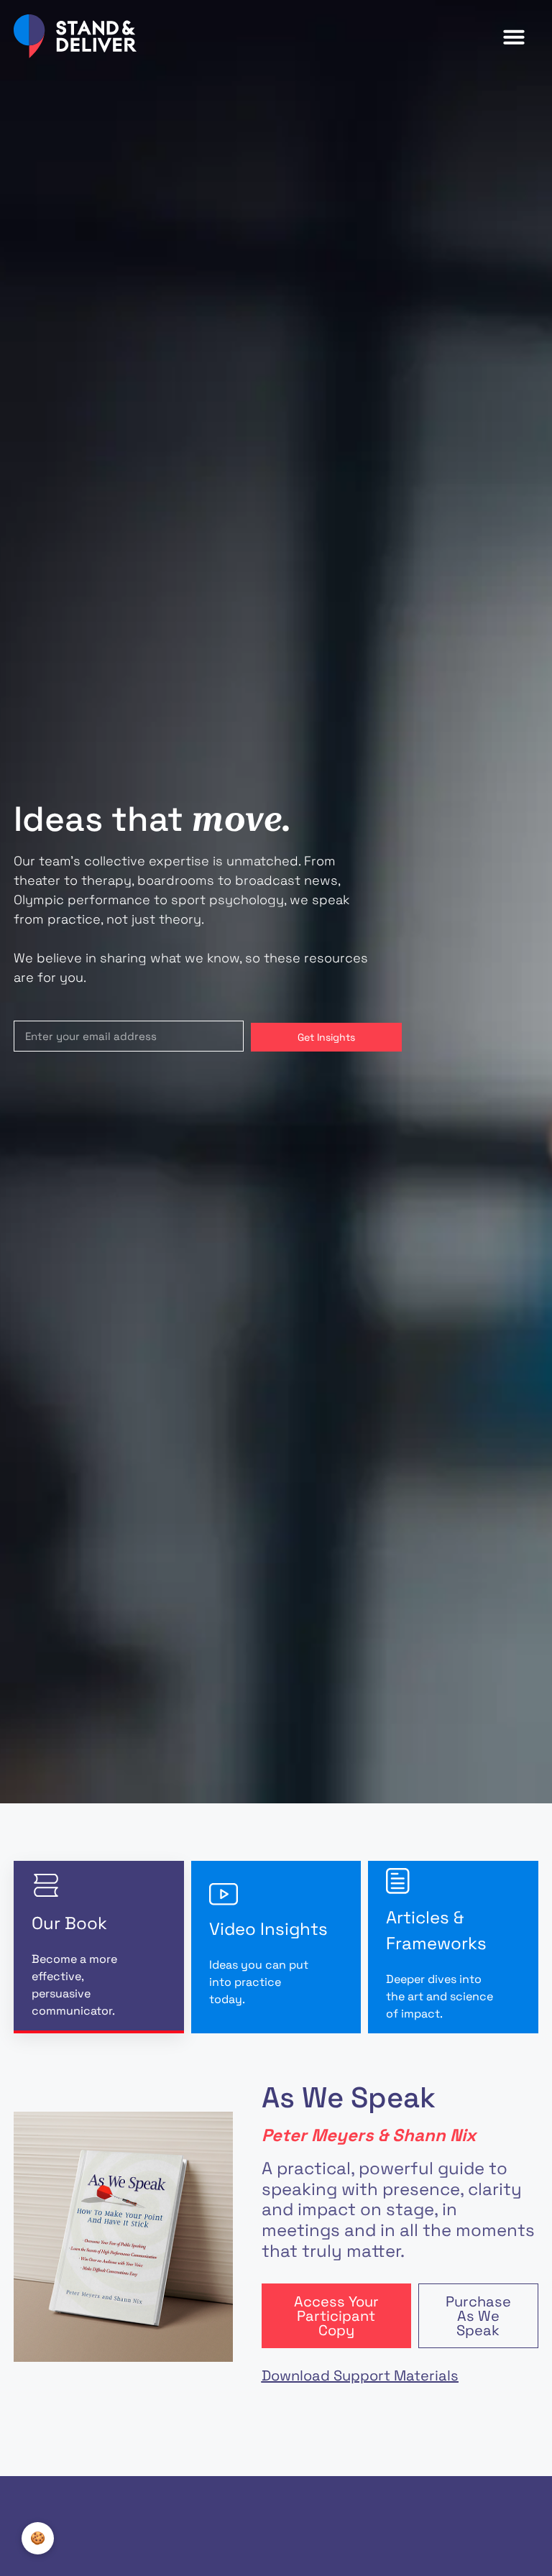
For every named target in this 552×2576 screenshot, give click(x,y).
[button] (514, 37)
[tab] (99, 1947)
